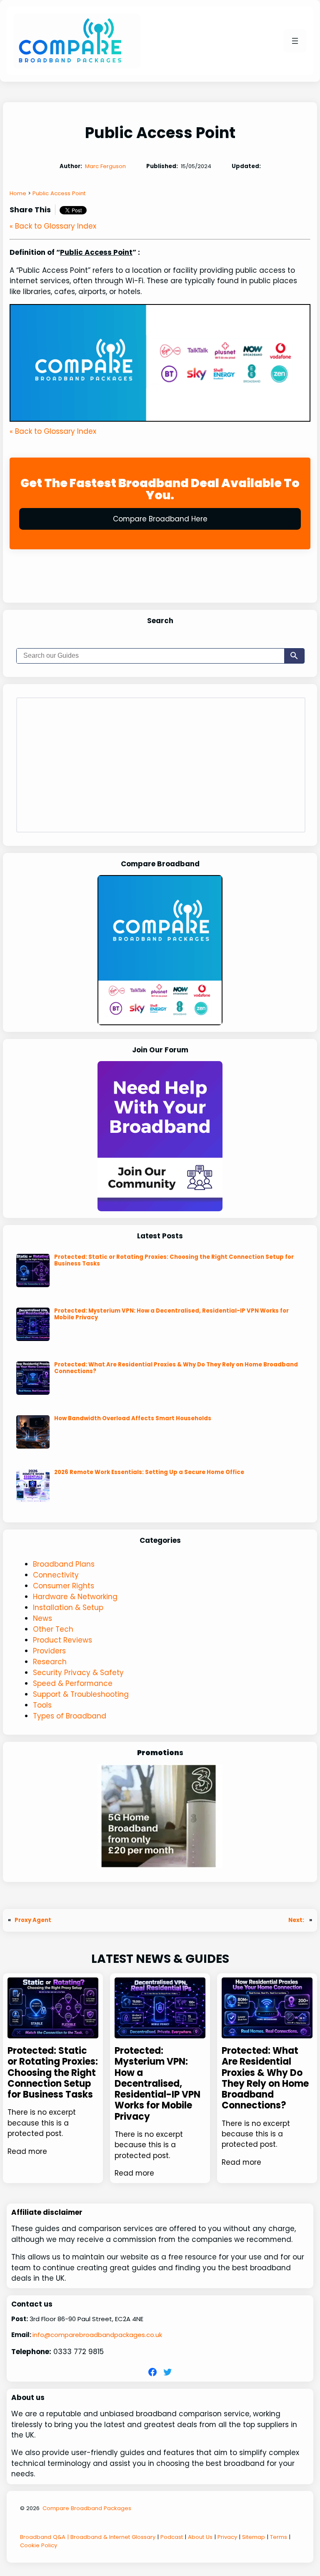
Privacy (227, 2537)
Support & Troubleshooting (81, 1694)
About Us (200, 2537)
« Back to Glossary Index (53, 226)
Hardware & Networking (75, 1597)
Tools (42, 1705)
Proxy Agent (33, 1920)
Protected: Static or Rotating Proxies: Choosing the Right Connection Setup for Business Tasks (174, 1260)
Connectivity (56, 1575)
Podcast (172, 2537)
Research (50, 1662)
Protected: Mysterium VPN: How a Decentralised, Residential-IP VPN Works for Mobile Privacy (171, 1314)
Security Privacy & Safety (78, 1673)
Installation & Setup (68, 1607)
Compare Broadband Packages (87, 2508)
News (42, 1618)
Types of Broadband (70, 1716)
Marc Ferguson (105, 166)
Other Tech (53, 1629)
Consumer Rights (64, 1586)
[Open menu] (295, 41)
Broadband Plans (64, 1564)
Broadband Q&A (43, 2537)
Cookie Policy (39, 2545)
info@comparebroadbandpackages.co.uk (97, 2335)
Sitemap (254, 2537)
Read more (27, 2151)
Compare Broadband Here (160, 519)
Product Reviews (62, 1640)
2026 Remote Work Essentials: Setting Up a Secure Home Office (149, 1472)
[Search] (294, 656)
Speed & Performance (73, 1683)
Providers (49, 1651)
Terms (279, 2537)
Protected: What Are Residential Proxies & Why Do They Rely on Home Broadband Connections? (176, 1368)
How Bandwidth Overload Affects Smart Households (133, 1419)
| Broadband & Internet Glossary (110, 2537)
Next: (297, 1920)
